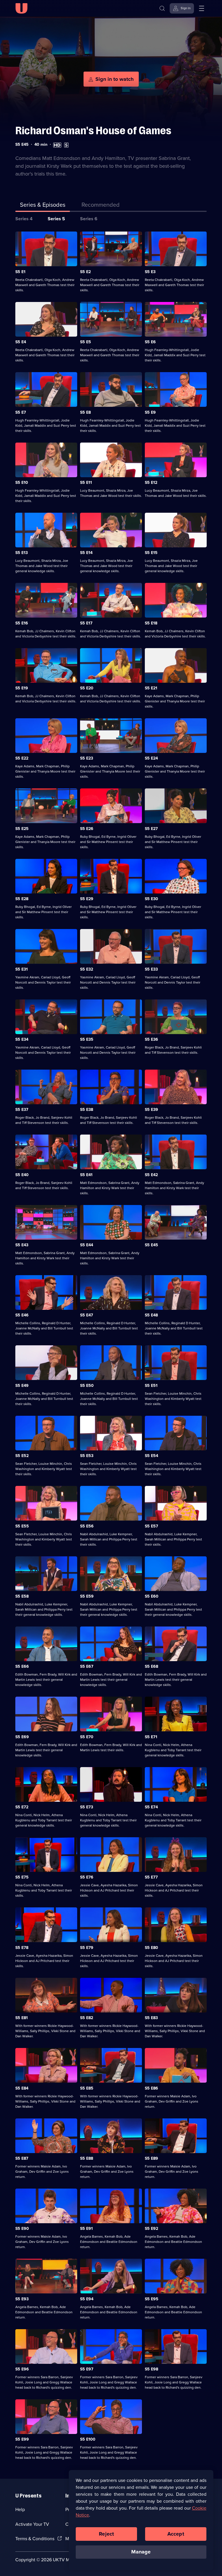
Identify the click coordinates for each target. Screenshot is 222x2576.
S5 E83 (151, 2018)
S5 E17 (86, 623)
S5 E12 (151, 483)
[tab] (101, 206)
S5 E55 (22, 1526)
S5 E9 (150, 412)
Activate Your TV (32, 2524)
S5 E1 (20, 272)
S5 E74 (151, 1807)
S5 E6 (150, 342)
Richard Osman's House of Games (93, 131)
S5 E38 (87, 1110)
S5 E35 (87, 1039)
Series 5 (56, 219)
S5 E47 (87, 1315)
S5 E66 (22, 1666)
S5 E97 (87, 2369)
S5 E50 (87, 1386)
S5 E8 (85, 412)
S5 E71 (151, 1737)
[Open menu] (201, 8)
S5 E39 (151, 1110)
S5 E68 (151, 1666)
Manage (141, 2552)
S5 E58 (22, 1596)
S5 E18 (151, 623)
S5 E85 (87, 2088)
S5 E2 (85, 272)
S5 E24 (151, 758)
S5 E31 (22, 969)
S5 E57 (151, 1526)
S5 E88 (87, 2158)
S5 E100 (88, 2439)
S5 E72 (22, 1807)
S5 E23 (87, 758)
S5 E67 (87, 1666)
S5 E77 (151, 1877)
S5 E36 (151, 1039)
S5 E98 (151, 2369)
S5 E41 (86, 1175)
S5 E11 (86, 483)
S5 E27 (151, 829)
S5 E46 (22, 1315)
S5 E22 (22, 758)
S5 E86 (151, 2088)
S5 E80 (151, 1948)
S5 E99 (22, 2439)
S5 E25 (22, 829)
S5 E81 (22, 2018)
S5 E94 (87, 2299)
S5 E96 (22, 2369)
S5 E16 (22, 623)
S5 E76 (87, 1877)
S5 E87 (22, 2158)
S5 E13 (22, 553)
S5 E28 (22, 899)
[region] (141, 2520)
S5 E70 (87, 1737)
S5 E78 (22, 1948)
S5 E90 (22, 2229)
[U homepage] (21, 8)
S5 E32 (87, 969)
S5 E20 (87, 688)
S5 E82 (87, 2018)
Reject (106, 2534)
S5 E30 (151, 899)
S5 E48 (151, 1315)
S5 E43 (22, 1245)
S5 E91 (86, 2229)
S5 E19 (22, 688)
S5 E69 (22, 1737)
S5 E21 (151, 688)
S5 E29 (87, 899)
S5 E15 (151, 553)
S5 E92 (151, 2229)
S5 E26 (87, 829)
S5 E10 (22, 483)
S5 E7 (21, 412)
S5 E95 (152, 2299)
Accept (176, 2534)
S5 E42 (151, 1175)
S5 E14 (86, 553)
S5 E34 (22, 1039)
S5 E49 (22, 1386)
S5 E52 (22, 1456)
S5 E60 (152, 1596)
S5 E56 (87, 1526)
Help (20, 2509)
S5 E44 (87, 1245)
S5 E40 (22, 1175)
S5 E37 (22, 1110)
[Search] (162, 8)
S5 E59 (87, 1596)
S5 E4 (21, 342)
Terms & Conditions (35, 2539)
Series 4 (24, 219)
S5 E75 (22, 1877)
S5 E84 (22, 2088)
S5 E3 (150, 272)
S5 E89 (151, 2158)
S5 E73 (87, 1807)
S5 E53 (87, 1456)
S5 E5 (86, 342)
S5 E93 (22, 2299)
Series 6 (89, 219)
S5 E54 (151, 1456)
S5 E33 (151, 969)
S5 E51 (151, 1386)
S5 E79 (87, 1948)
